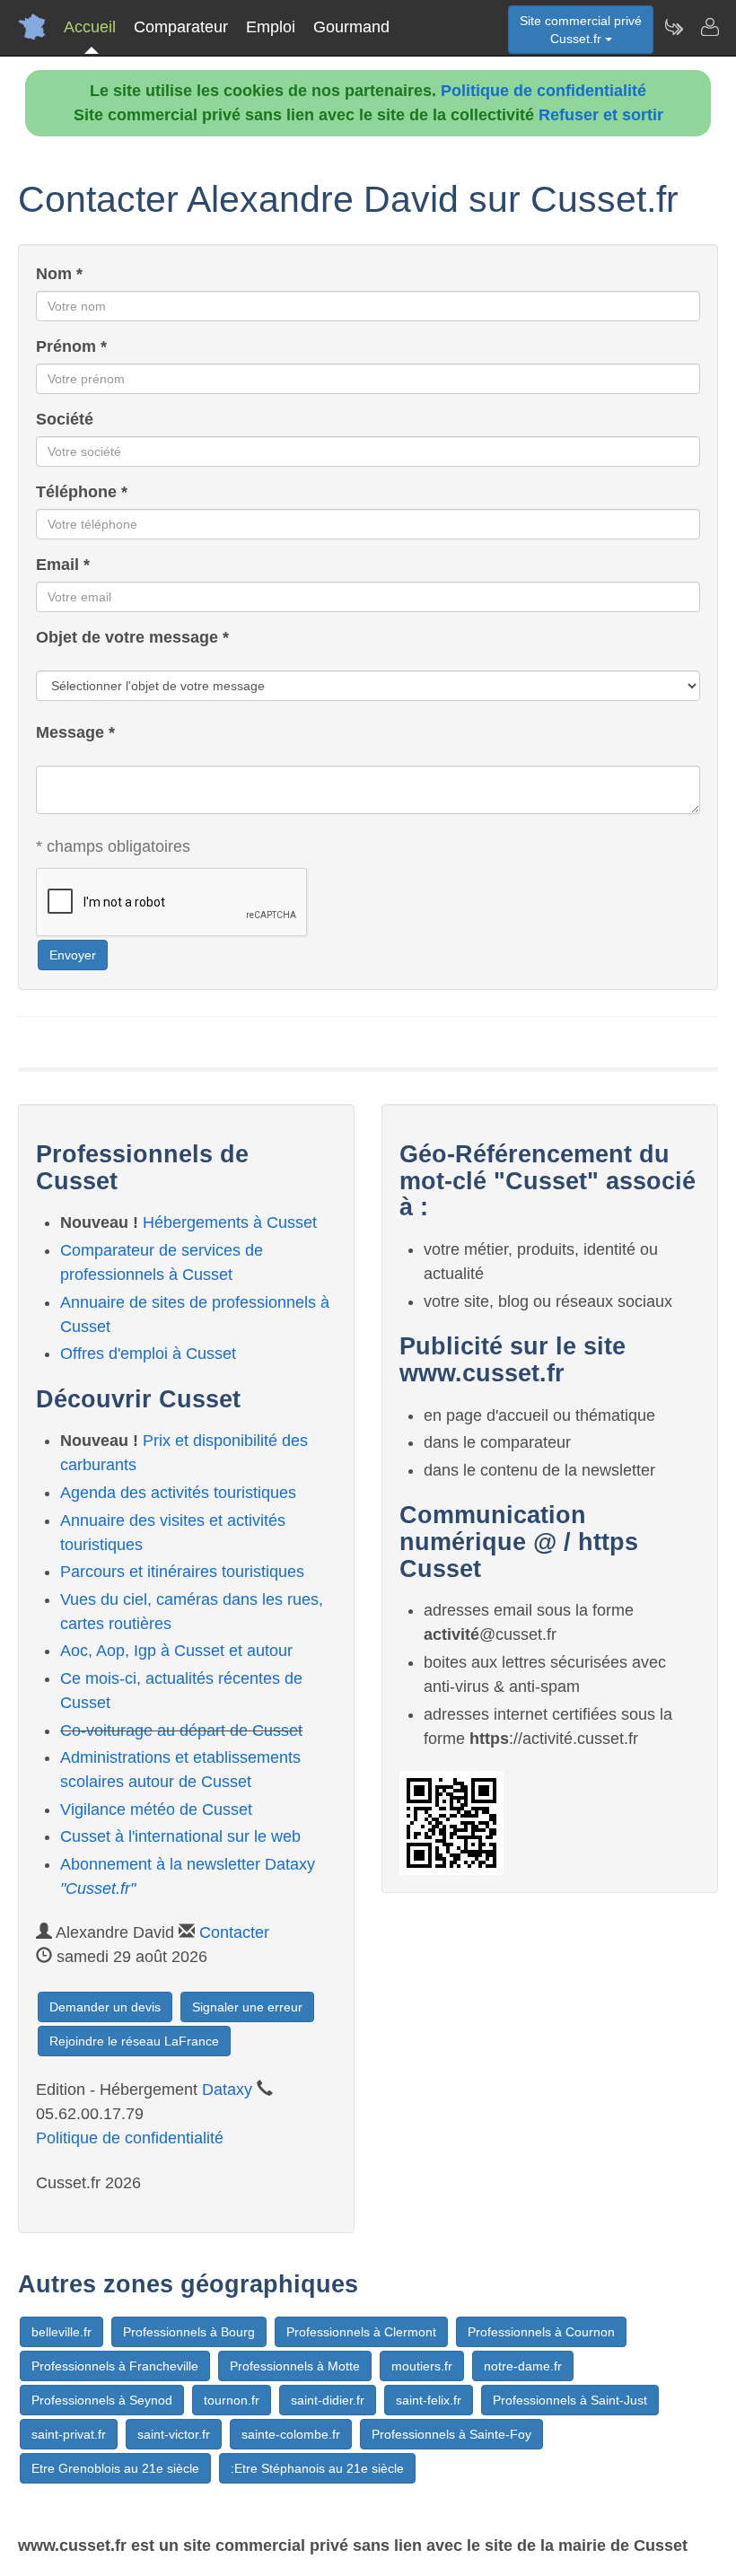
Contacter (234, 1932)
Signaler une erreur (247, 2007)
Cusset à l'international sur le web (180, 1836)
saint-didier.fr (328, 2400)
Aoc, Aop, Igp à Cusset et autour (176, 1651)
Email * (63, 565)
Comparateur (181, 27)
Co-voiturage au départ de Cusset (181, 1730)
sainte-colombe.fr (291, 2434)
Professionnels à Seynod (102, 2400)
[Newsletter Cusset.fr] (673, 27)
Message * (75, 732)
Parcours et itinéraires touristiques (182, 1572)
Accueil (90, 27)
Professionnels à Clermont (361, 2332)
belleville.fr (61, 2332)
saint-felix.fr (429, 2400)
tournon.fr (232, 2400)
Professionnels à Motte (295, 2366)
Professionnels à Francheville (115, 2366)
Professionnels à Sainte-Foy (451, 2434)
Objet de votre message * (132, 637)
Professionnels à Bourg (189, 2332)
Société (65, 419)
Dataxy (227, 2090)
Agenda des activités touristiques (178, 1493)
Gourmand (351, 27)
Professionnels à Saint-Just (570, 2400)
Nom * (59, 274)
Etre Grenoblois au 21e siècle (115, 2468)
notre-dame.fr (523, 2366)
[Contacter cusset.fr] (709, 27)
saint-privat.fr (69, 2434)
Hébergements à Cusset (230, 1222)
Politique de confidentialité (543, 91)
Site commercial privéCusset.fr (581, 30)
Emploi (271, 27)
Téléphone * (82, 492)
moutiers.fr (422, 2366)
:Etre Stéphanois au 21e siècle (317, 2468)
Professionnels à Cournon (541, 2332)
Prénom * (71, 346)
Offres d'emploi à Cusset (148, 1354)
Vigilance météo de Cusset (156, 1809)
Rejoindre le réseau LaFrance (134, 2041)
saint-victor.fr (174, 2434)
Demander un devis (105, 2007)
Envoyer (73, 955)
